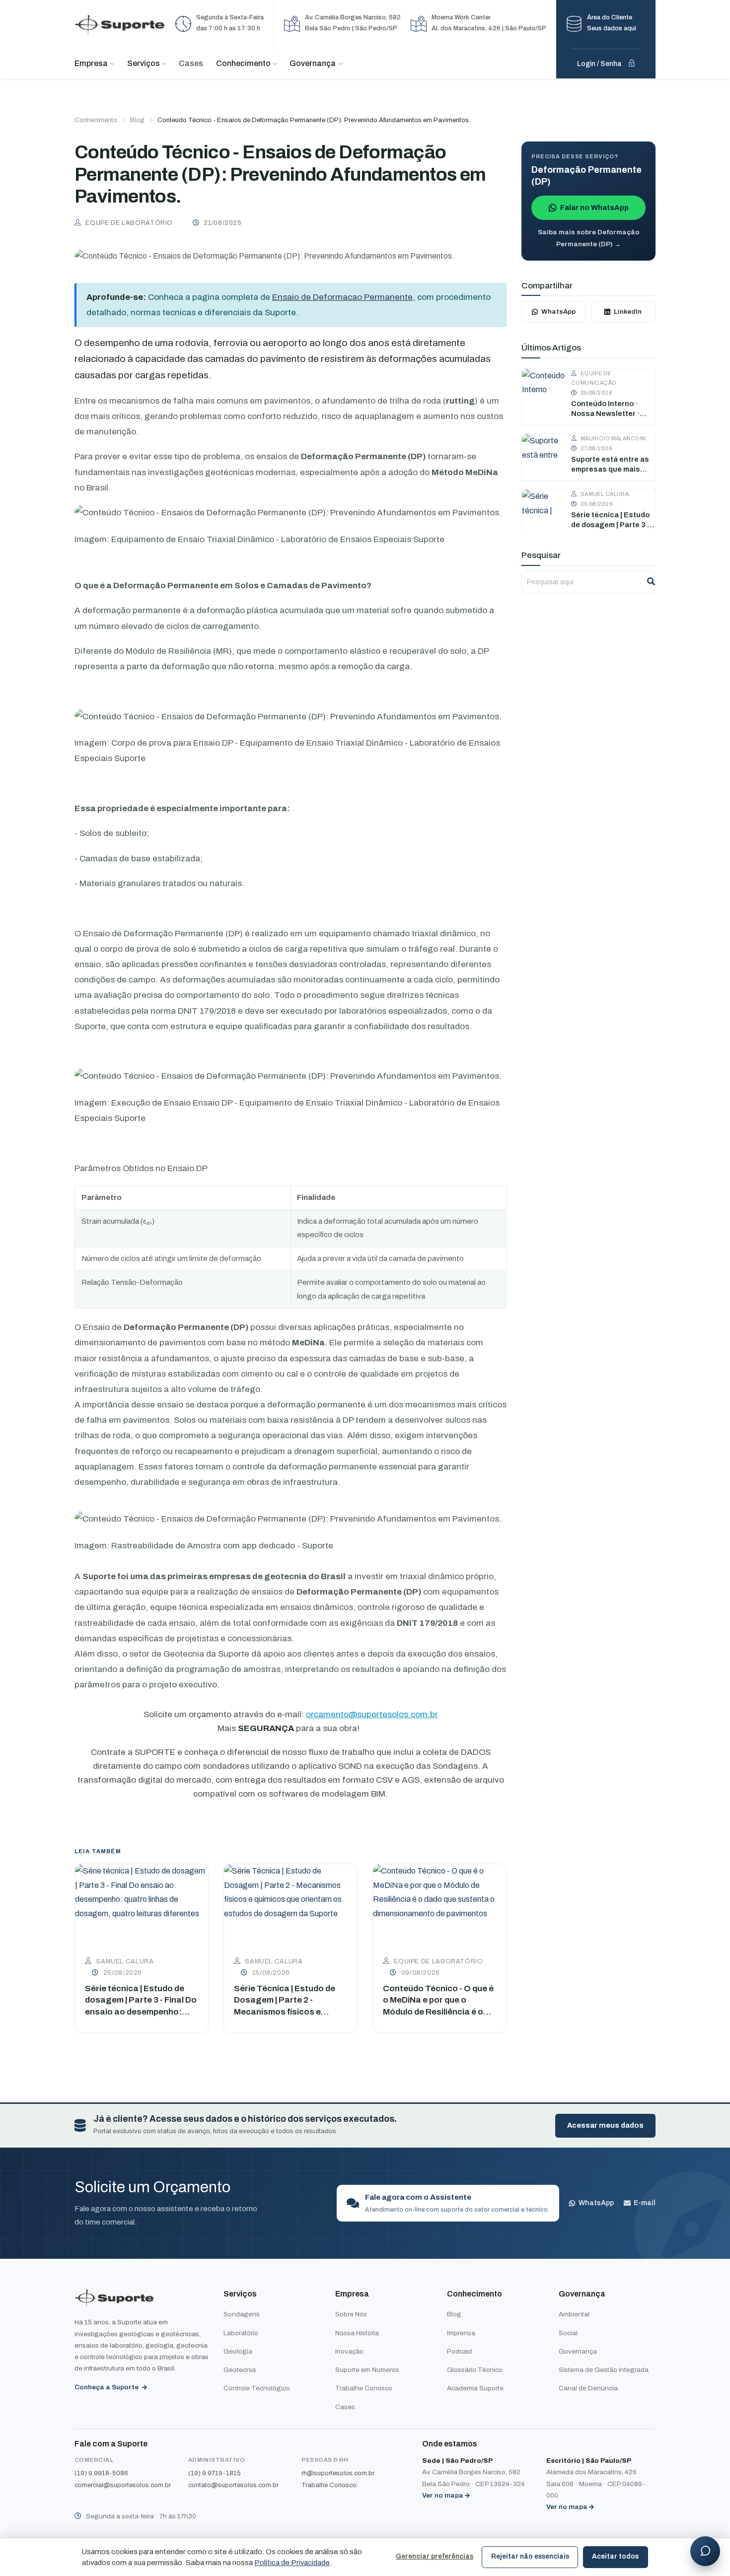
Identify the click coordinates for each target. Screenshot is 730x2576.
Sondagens (242, 2314)
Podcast (460, 2351)
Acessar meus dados (605, 2125)
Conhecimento (96, 120)
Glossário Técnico (475, 2370)
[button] (606, 25)
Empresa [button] (92, 63)
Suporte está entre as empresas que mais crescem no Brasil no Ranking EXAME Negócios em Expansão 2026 (613, 465)
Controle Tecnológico (257, 2388)
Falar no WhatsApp (594, 208)
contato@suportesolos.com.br (233, 2485)
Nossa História (357, 2333)
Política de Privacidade (292, 2563)
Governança (578, 2351)
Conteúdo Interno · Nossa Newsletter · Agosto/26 (605, 409)
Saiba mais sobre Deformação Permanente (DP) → (589, 238)
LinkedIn (628, 312)
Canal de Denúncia (588, 2388)
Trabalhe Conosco (364, 2388)
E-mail (645, 2203)
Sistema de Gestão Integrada (604, 2370)
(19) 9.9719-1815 (215, 2473)
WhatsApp (558, 312)
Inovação (349, 2351)
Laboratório (241, 2333)
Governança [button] (313, 63)
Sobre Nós (351, 2314)
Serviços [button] (144, 63)
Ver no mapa (446, 2495)
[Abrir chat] (705, 2551)
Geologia (238, 2351)
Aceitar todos (615, 2556)
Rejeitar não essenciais (530, 2556)
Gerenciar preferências (435, 2556)
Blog (137, 120)
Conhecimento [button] (244, 63)
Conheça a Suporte (107, 2387)
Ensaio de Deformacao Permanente (342, 297)
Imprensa (461, 2333)
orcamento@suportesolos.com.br (372, 1714)
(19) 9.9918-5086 (101, 2473)
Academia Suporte (475, 2388)
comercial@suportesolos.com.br (123, 2485)
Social (568, 2333)
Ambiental (574, 2314)
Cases (191, 63)
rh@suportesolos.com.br (338, 2473)
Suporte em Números (367, 2370)
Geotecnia (240, 2370)
